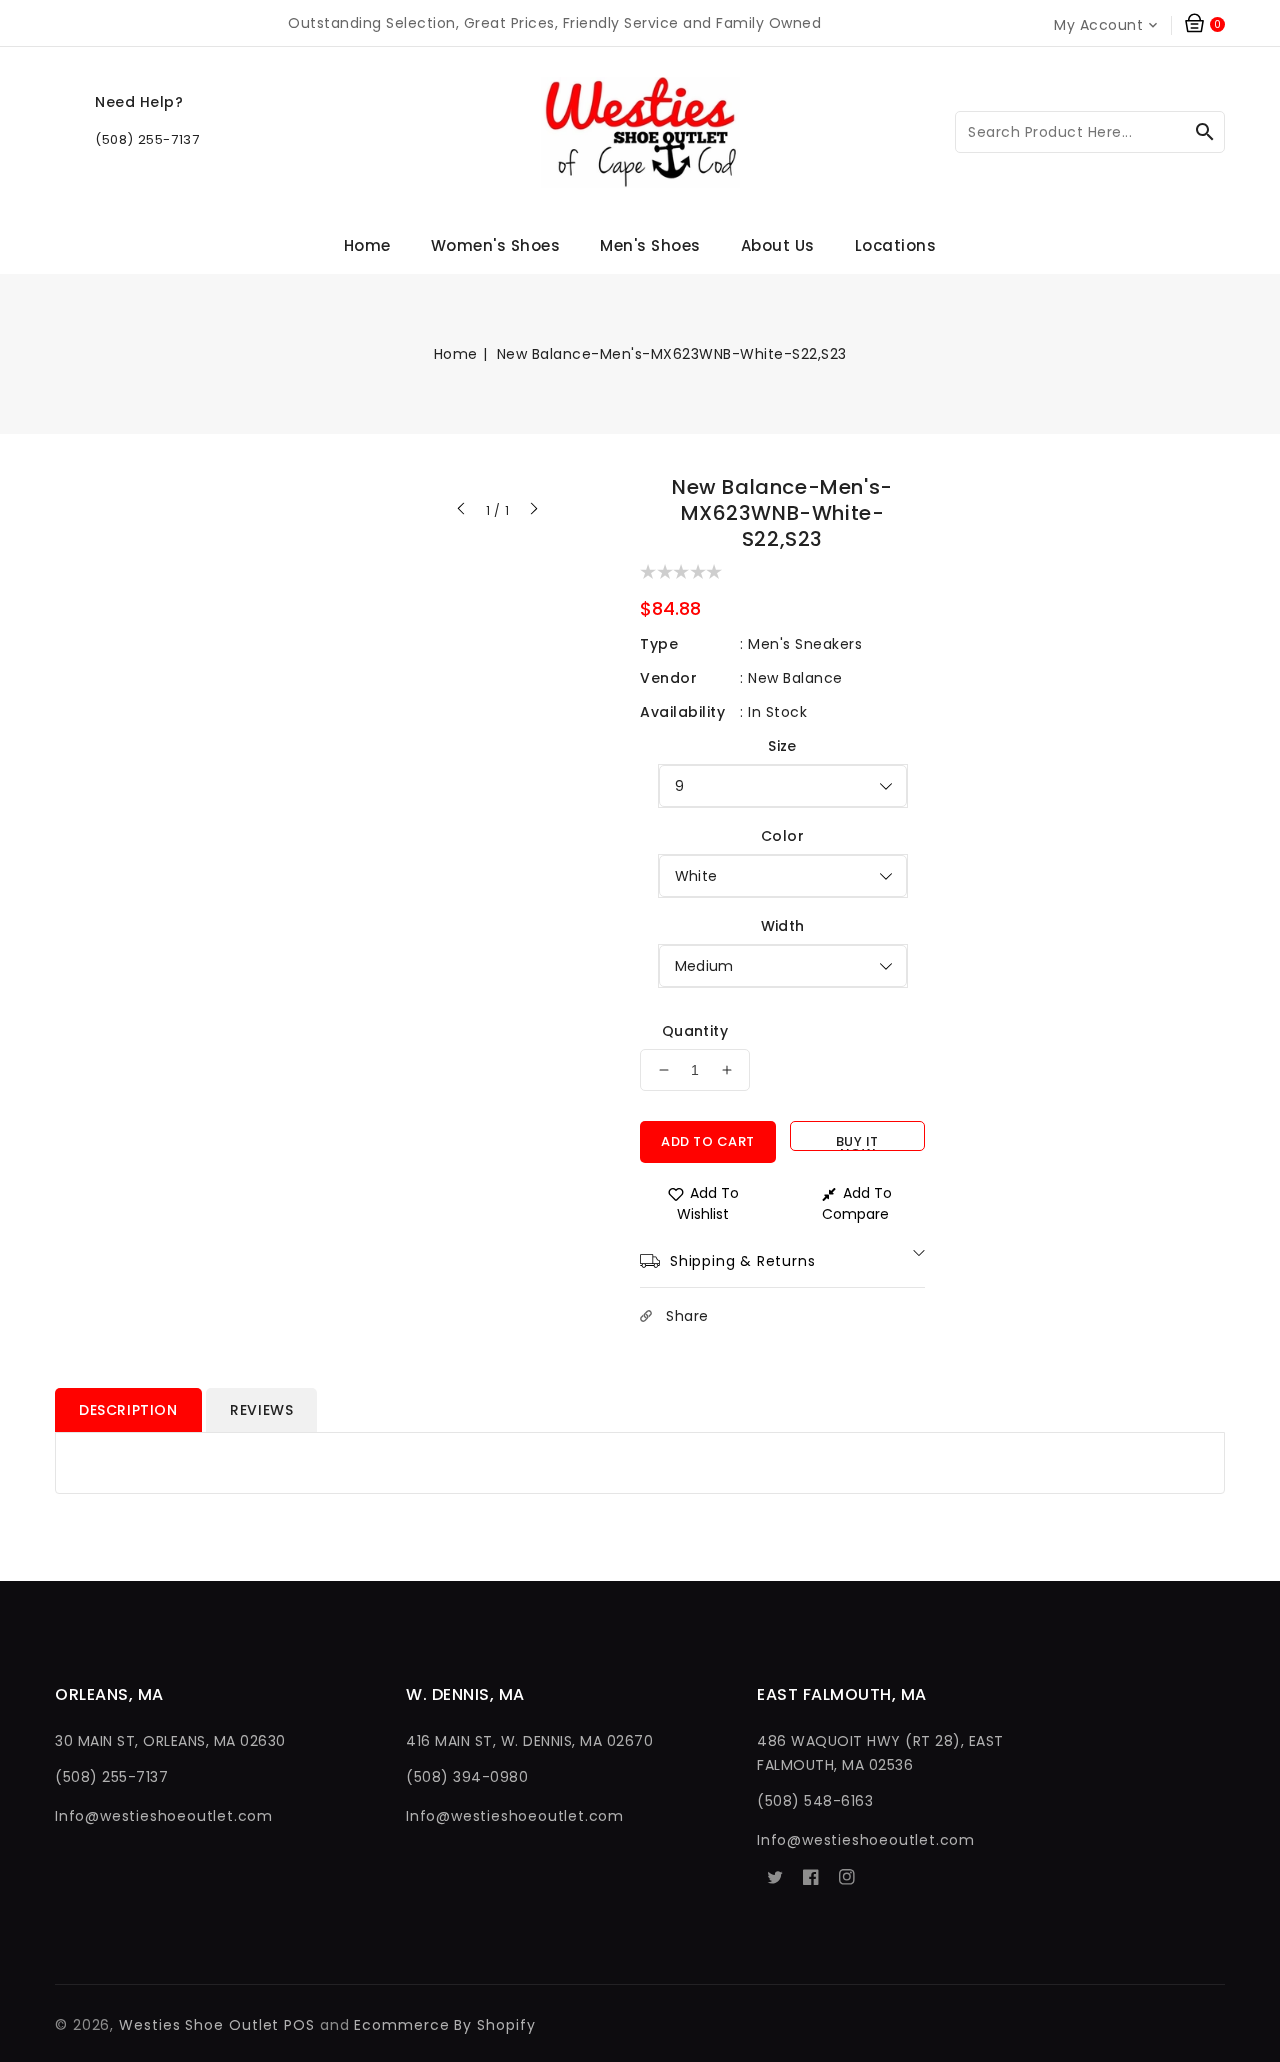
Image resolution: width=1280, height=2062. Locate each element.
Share (687, 1316)
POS (299, 2025)
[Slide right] (533, 511)
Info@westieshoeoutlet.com (164, 1816)
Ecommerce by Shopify (444, 2025)
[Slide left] (462, 511)
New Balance (795, 678)
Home (456, 354)
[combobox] (1090, 132)
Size (782, 746)
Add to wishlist (708, 1203)
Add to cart (708, 1141)
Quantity (695, 1031)
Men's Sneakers (805, 644)
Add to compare (857, 1203)
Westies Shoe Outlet (199, 2025)
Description (128, 1410)
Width (783, 926)
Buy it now (857, 1141)
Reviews (261, 1410)
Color (782, 836)
